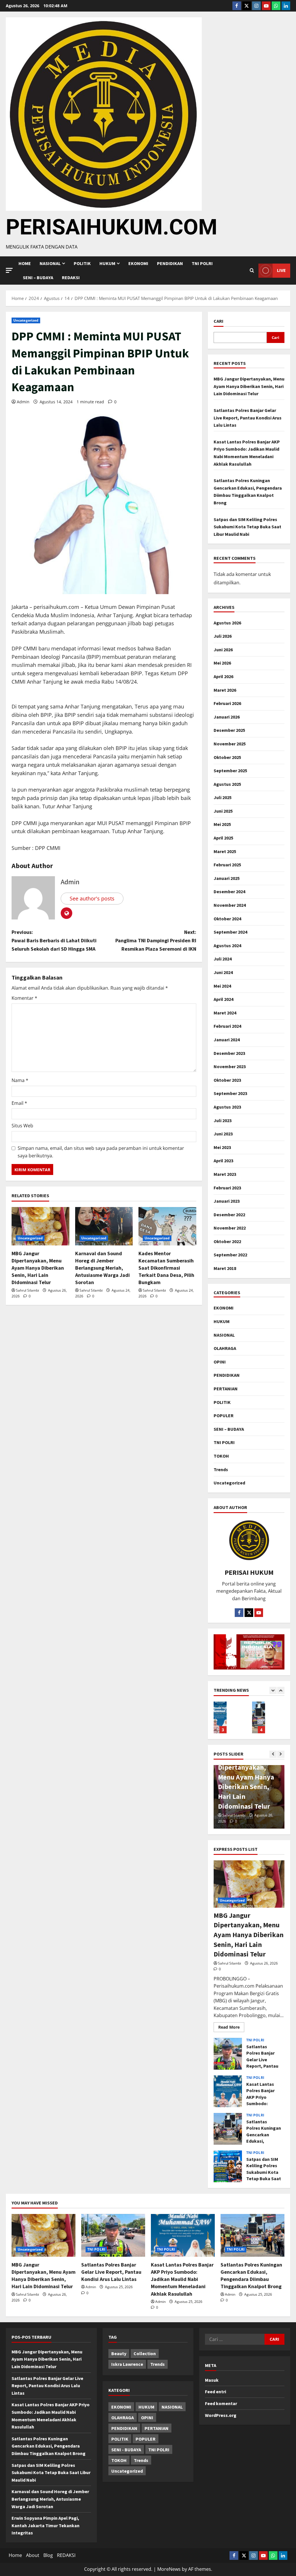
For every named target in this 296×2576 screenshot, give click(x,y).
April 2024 (223, 999)
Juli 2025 (223, 797)
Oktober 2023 (227, 1080)
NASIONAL (224, 1335)
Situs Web (22, 1126)
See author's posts (92, 898)
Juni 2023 (223, 1134)
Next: (156, 940)
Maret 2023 (225, 1174)
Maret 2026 (225, 690)
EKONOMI (138, 263)
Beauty (119, 2353)
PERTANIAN (226, 1389)
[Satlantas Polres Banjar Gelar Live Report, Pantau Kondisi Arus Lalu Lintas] (113, 2235)
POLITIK (82, 263)
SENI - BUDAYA (126, 2450)
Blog (48, 2555)
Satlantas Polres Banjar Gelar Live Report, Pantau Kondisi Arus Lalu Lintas (248, 418)
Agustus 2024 (227, 945)
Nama (20, 1080)
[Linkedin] (286, 6)
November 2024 (230, 905)
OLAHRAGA (225, 1348)
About (33, 2555)
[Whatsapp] (276, 6)
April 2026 (223, 676)
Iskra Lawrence (127, 2364)
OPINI (220, 1362)
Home (25, 263)
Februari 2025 (227, 865)
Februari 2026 (227, 703)
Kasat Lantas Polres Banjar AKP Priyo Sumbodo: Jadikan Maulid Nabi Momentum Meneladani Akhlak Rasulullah (228, 2091)
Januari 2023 (227, 1201)
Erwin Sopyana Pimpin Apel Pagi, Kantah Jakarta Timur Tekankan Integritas (46, 2525)
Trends (221, 1469)
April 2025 (223, 838)
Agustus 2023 (227, 1107)
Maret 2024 (225, 1013)
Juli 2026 (223, 636)
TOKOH (221, 1456)
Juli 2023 (223, 1120)
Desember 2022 (229, 1215)
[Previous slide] (273, 1690)
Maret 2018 (225, 1268)
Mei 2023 (222, 1147)
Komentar (24, 998)
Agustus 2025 (227, 784)
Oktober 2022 (227, 1241)
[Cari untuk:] (235, 2339)
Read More (231, 2026)
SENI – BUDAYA (38, 277)
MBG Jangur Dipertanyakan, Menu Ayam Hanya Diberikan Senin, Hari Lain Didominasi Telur (38, 1268)
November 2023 (230, 1066)
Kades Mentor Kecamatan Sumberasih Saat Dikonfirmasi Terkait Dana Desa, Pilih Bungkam (166, 1268)
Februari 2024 (227, 1026)
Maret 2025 (225, 851)
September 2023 (230, 1093)
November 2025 (230, 744)
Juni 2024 (223, 972)
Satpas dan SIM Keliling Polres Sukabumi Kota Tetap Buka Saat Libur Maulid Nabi (247, 527)
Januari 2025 (227, 878)
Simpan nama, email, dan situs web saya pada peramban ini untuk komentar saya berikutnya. (101, 1152)
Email (19, 1103)
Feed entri (215, 2392)
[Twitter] (247, 6)
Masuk (212, 2380)
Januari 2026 (227, 717)
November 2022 (230, 1228)
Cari (219, 321)
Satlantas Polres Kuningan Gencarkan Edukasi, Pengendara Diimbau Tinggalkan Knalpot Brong (220, 1717)
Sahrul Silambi (27, 1290)
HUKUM (107, 263)
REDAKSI (71, 277)
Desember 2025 (229, 730)
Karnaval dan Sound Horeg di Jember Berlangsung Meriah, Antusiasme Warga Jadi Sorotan (102, 1268)
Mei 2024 (222, 986)
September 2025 (230, 771)
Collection (145, 2353)
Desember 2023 (229, 1053)
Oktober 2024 (227, 919)
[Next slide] (281, 1690)
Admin (23, 402)
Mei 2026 (222, 663)
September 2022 (230, 1255)
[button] (9, 270)
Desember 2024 (229, 891)
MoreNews (169, 2569)
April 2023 (223, 1161)
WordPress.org (221, 2415)
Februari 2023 (227, 1188)
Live (281, 270)
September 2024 (230, 932)
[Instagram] (256, 6)
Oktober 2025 (227, 757)
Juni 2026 (223, 650)
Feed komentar (221, 2403)
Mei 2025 (222, 824)
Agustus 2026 (227, 623)
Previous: (54, 940)
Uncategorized (26, 320)
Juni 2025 (223, 811)
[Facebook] (237, 6)
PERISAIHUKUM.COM (112, 227)
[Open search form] (252, 271)
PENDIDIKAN (170, 263)
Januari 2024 (227, 1040)
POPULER (224, 1415)
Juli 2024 (223, 959)
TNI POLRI (202, 263)
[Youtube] (266, 6)
